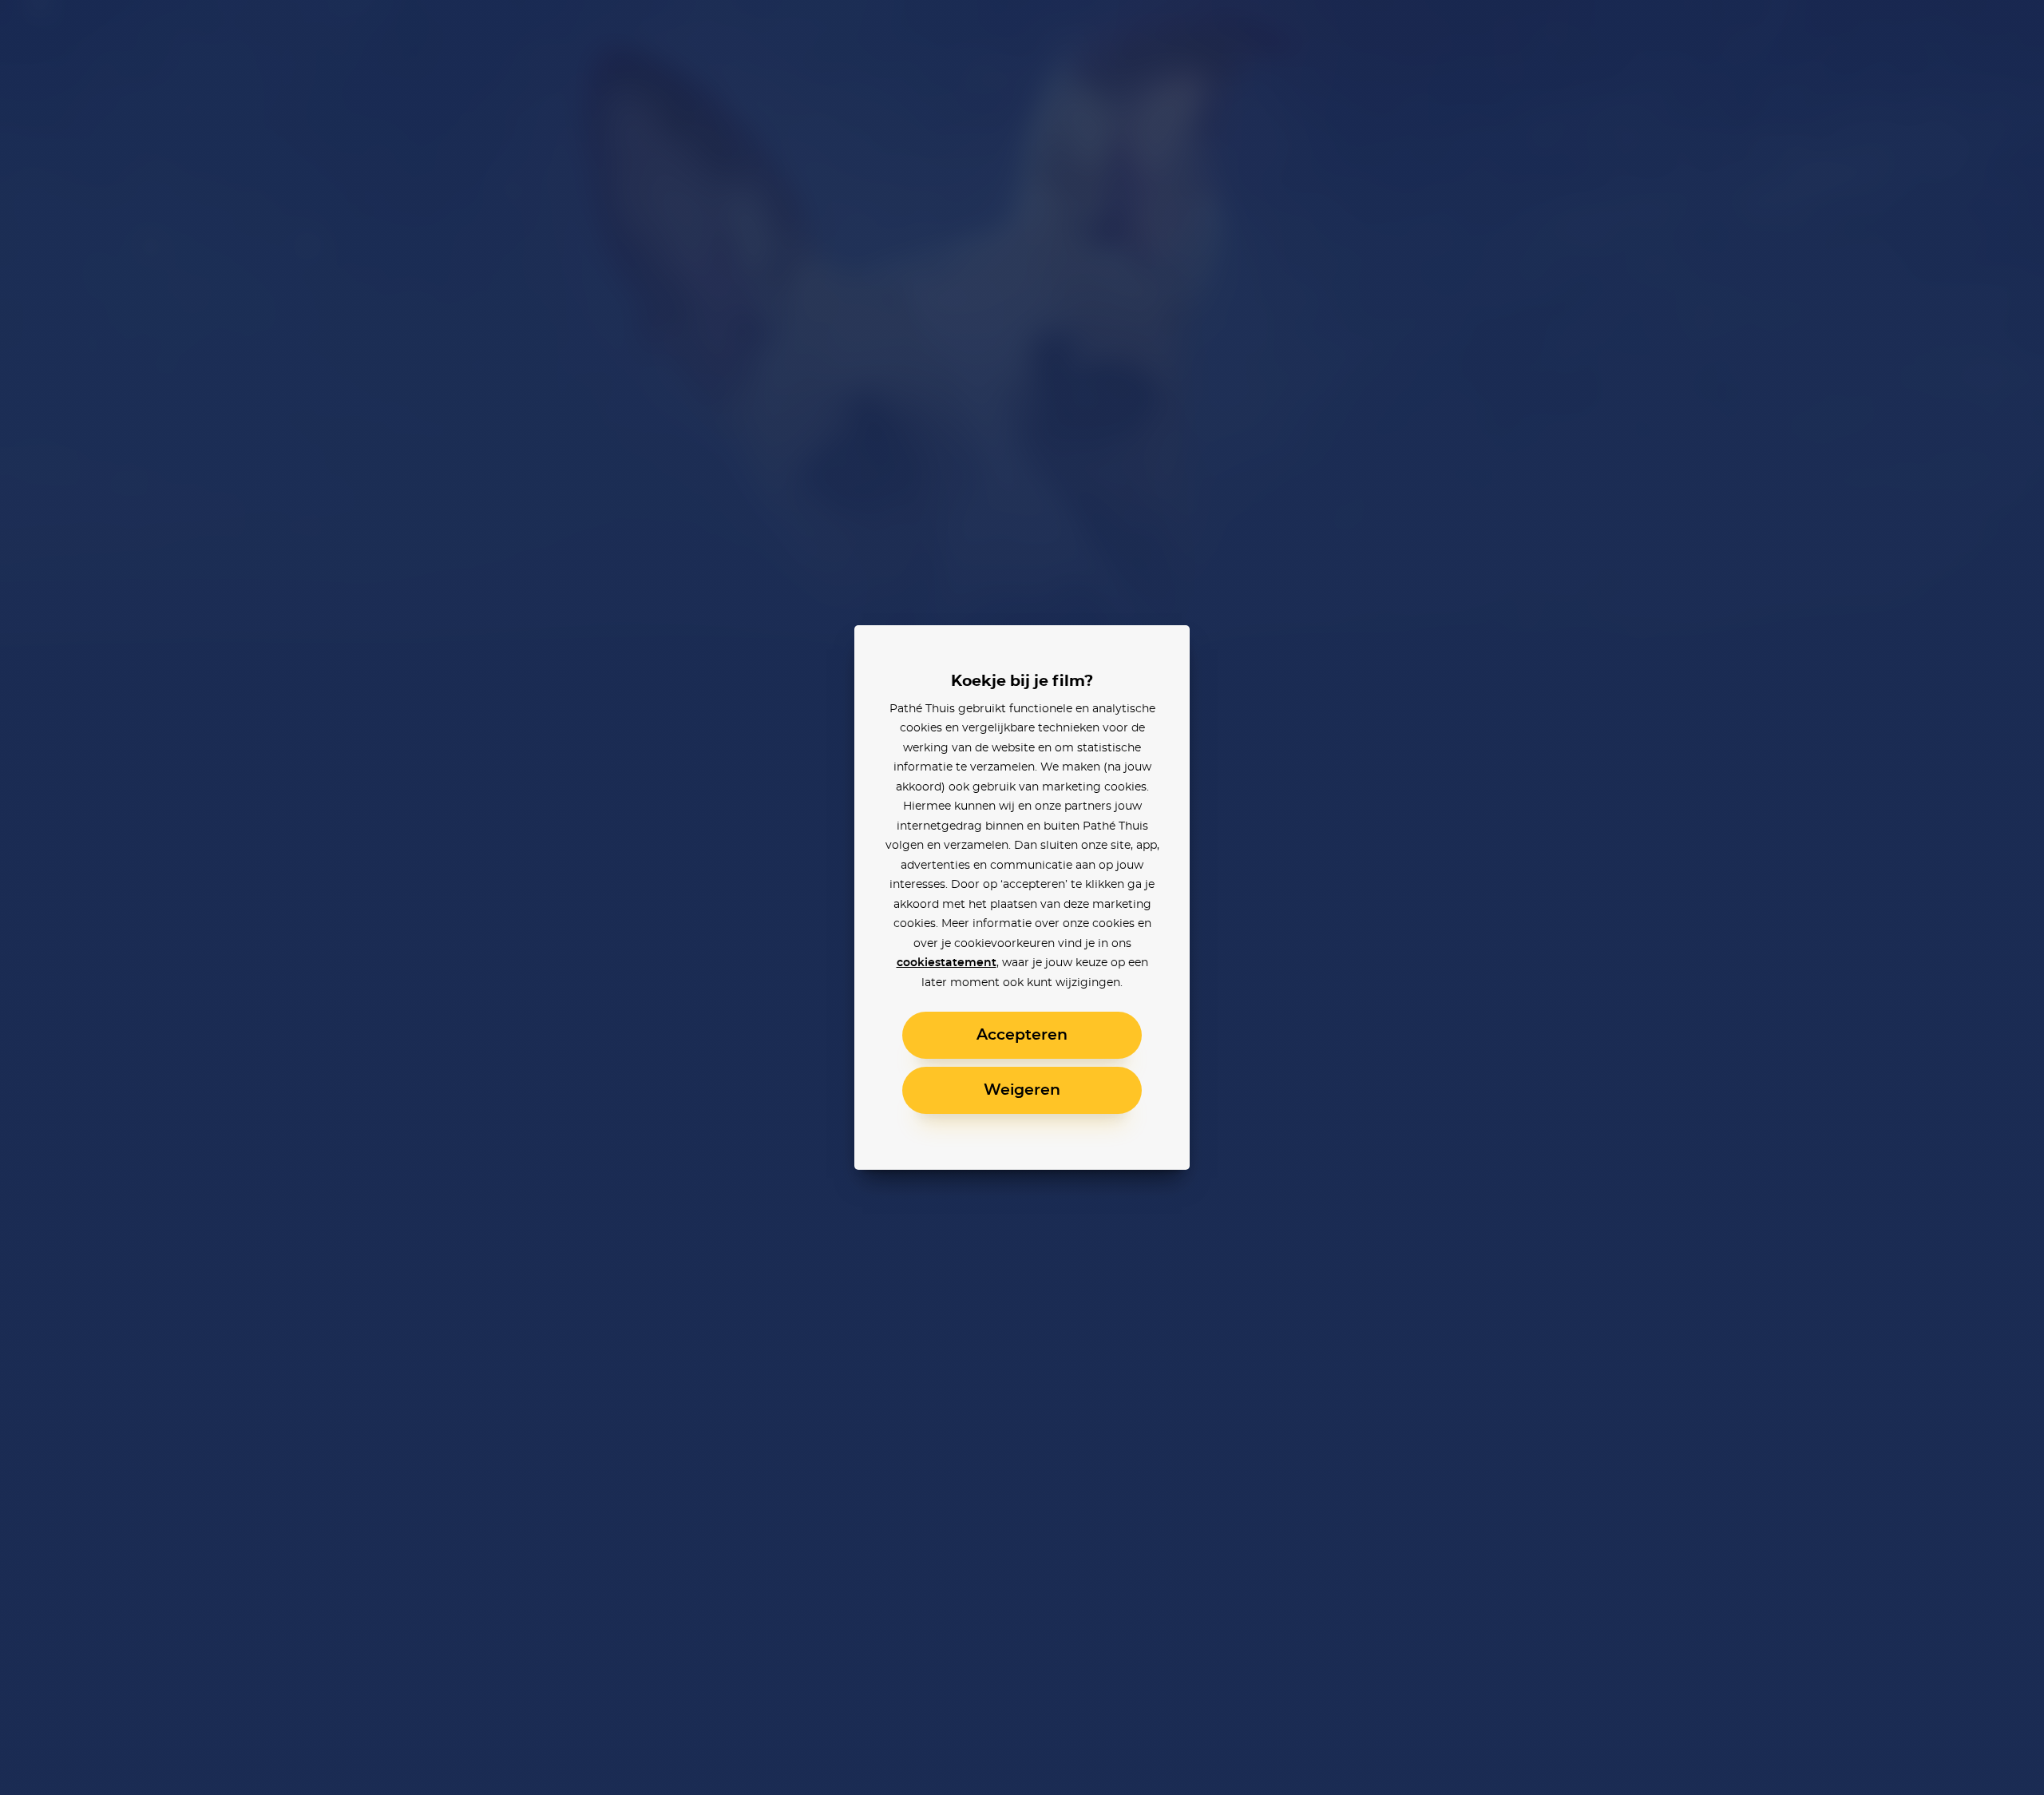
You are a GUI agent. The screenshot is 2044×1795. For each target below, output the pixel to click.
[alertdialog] (1022, 897)
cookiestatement (947, 963)
